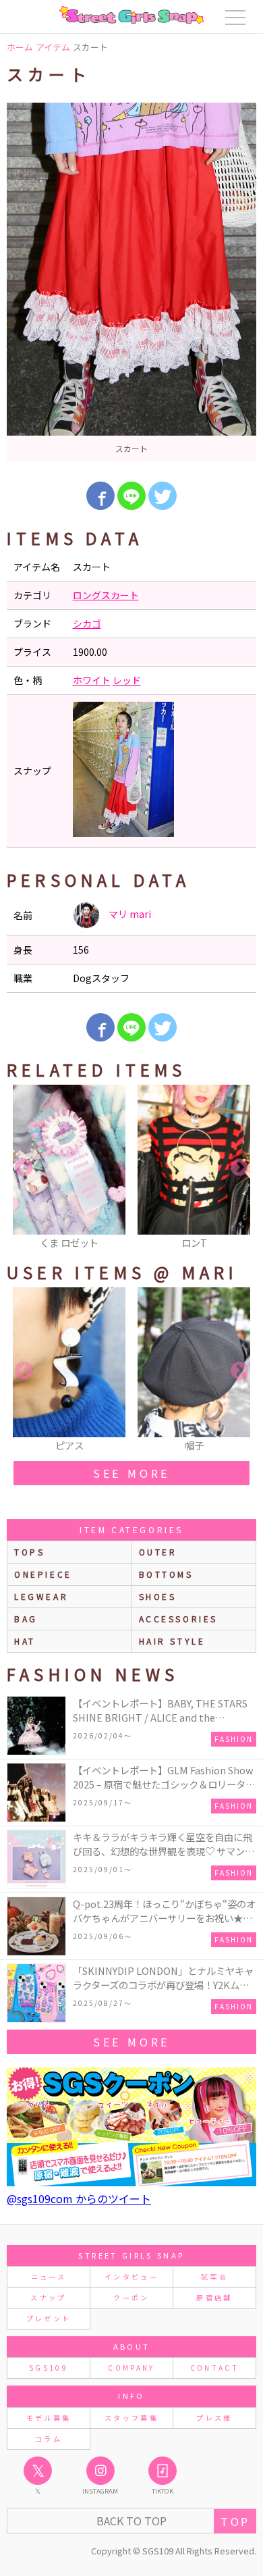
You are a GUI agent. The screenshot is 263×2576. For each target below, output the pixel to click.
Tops (29, 1552)
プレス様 (214, 2418)
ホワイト (92, 680)
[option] (131, 282)
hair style (172, 1641)
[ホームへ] (131, 15)
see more (131, 1473)
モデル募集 (49, 2418)
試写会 (214, 2276)
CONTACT (215, 2368)
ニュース (49, 2276)
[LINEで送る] (131, 496)
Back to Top (131, 2521)
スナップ (48, 2297)
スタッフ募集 (131, 2418)
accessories (179, 1619)
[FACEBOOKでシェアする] (100, 496)
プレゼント (49, 2318)
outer (158, 1552)
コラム (49, 2439)
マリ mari (129, 914)
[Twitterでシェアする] (163, 496)
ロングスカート (106, 595)
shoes (158, 1596)
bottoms (166, 1574)
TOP (235, 2521)
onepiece (43, 1574)
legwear (41, 1596)
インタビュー (131, 2276)
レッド (127, 680)
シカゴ (87, 623)
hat (25, 1641)
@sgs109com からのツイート (79, 2198)
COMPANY (131, 2368)
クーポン (131, 2297)
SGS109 (49, 2368)
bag (26, 1619)
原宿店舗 (214, 2297)
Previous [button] (24, 1168)
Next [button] (239, 1168)
